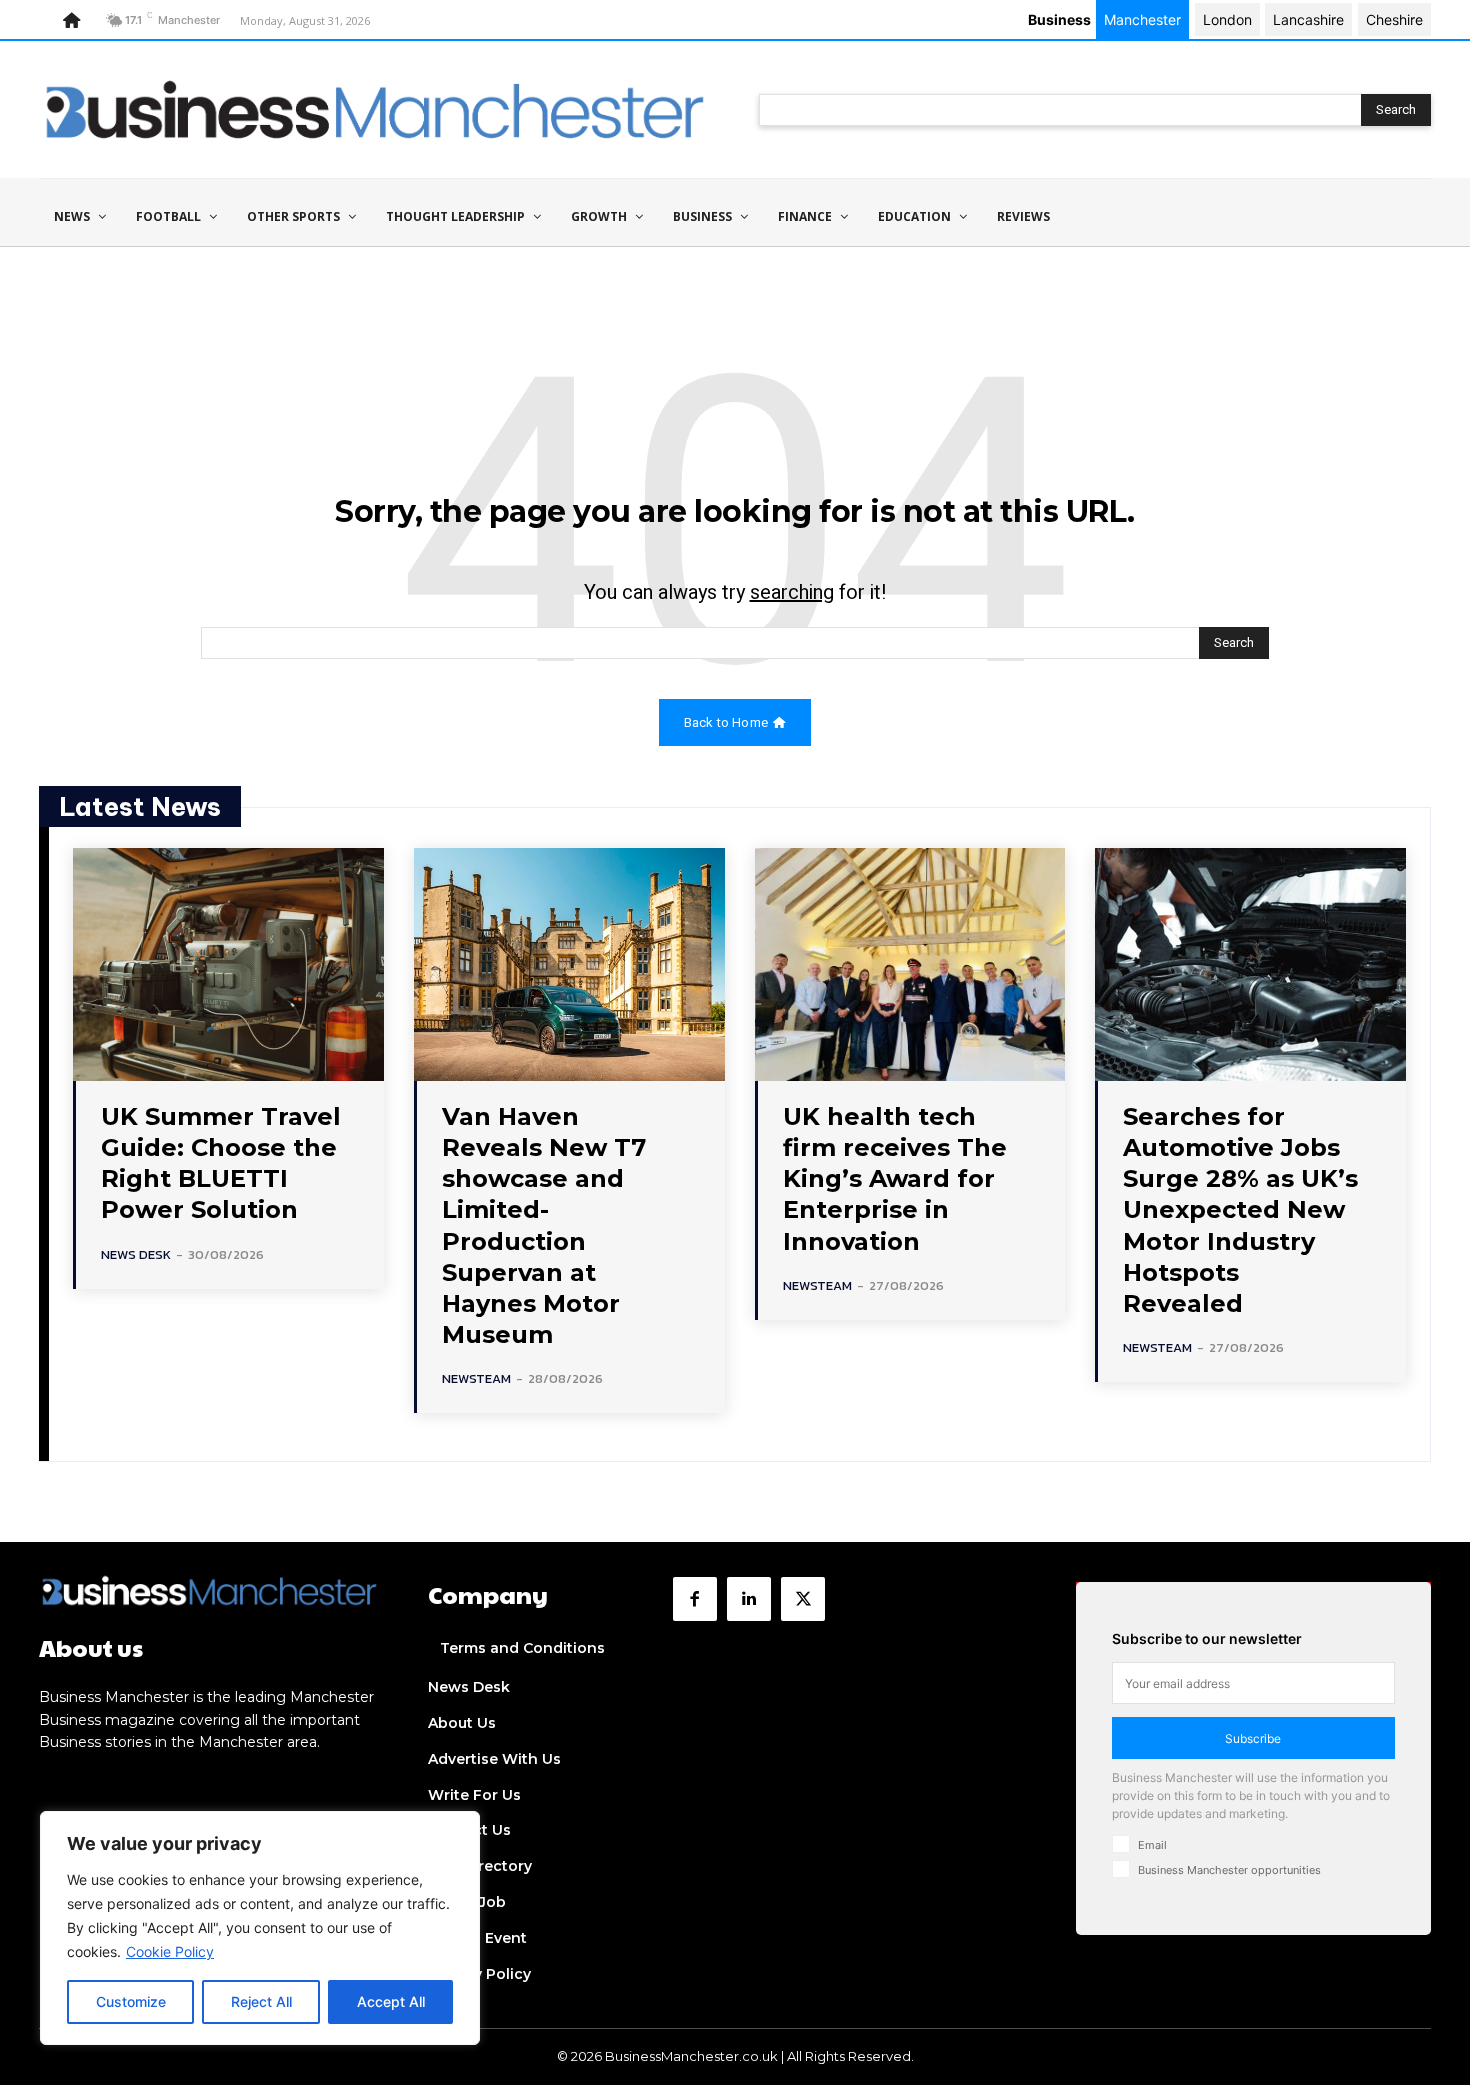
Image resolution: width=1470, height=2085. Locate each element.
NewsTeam (476, 1378)
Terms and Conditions (522, 1648)
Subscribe (1253, 1738)
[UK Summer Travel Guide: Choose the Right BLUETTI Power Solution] (228, 964)
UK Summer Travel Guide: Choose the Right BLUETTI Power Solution (221, 1163)
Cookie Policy (170, 1951)
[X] (803, 1599)
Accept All (391, 2001)
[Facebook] (695, 1599)
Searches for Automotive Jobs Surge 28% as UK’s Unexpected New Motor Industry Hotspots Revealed (1240, 1210)
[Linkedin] (749, 1599)
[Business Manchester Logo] (375, 109)
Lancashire (1308, 19)
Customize (131, 2001)
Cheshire (1394, 19)
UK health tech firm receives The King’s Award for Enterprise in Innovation (895, 1179)
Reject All (261, 2001)
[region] (260, 1928)
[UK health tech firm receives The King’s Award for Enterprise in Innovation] (910, 964)
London (1227, 19)
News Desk (136, 1254)
